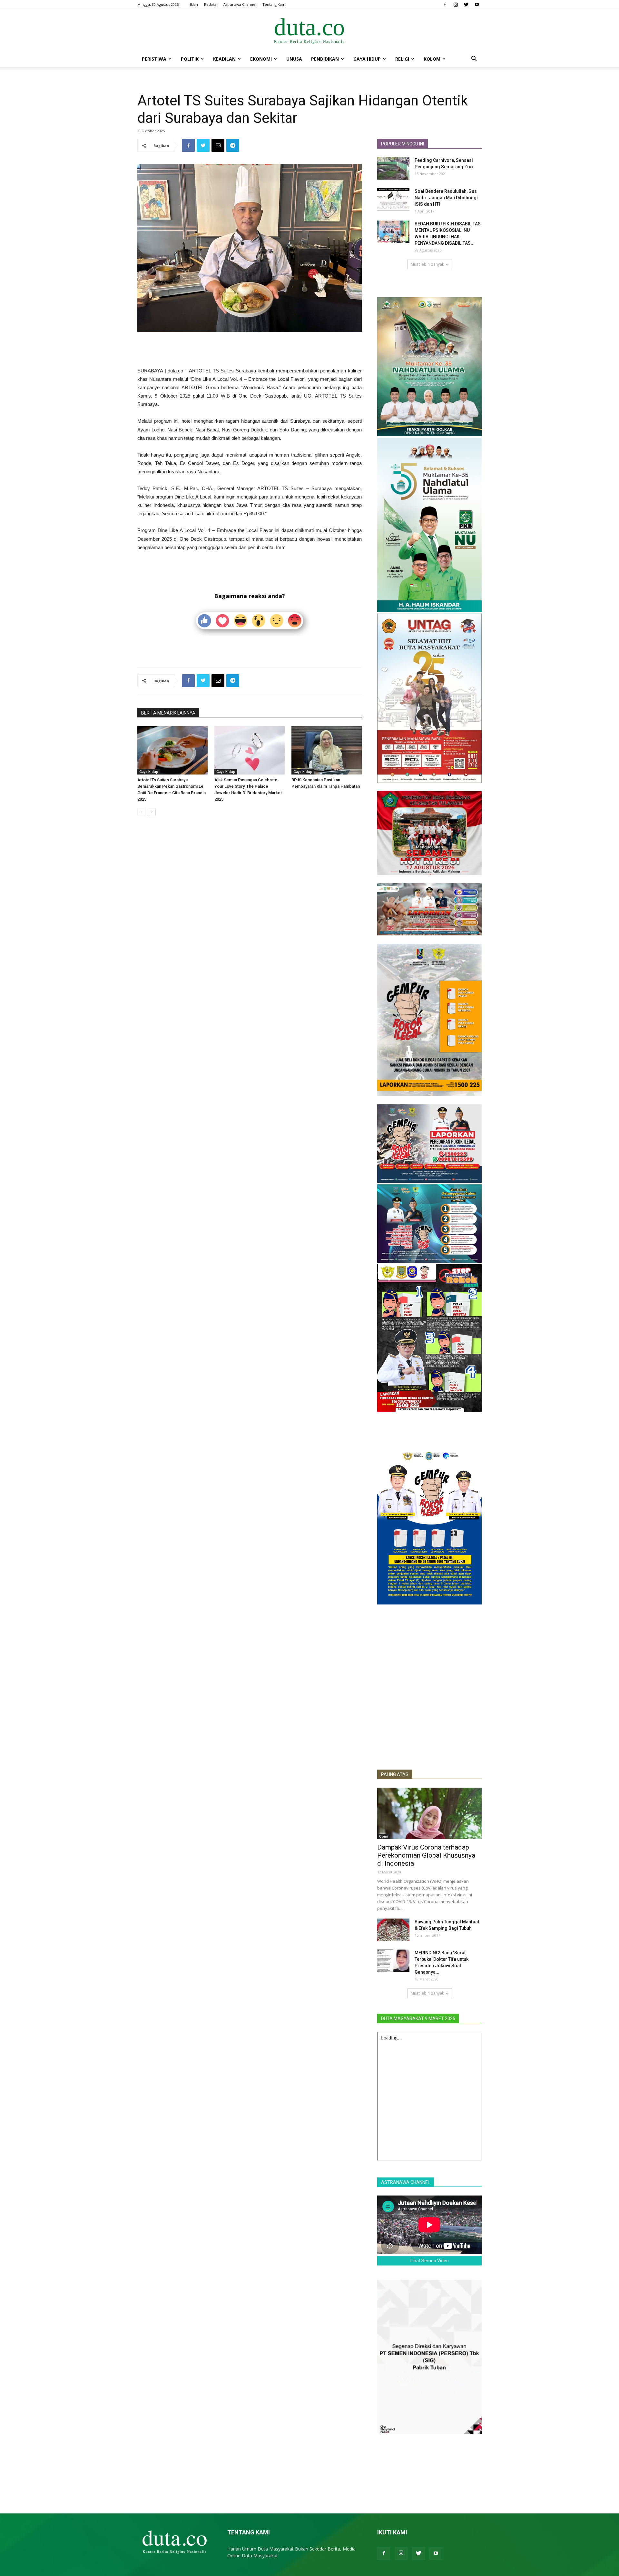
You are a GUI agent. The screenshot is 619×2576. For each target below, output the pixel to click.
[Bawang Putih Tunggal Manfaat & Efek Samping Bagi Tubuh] (393, 1930)
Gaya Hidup (367, 59)
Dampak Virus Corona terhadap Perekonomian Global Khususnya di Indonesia (426, 1855)
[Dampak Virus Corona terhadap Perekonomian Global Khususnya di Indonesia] (429, 1813)
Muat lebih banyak (427, 264)
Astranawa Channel (240, 4)
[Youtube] (477, 5)
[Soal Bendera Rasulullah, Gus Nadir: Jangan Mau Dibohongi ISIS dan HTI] (393, 199)
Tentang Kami (274, 4)
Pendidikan (325, 59)
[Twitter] (466, 5)
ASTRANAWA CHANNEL (406, 2182)
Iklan (194, 4)
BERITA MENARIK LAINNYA (168, 713)
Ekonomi (261, 59)
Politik (190, 59)
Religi (402, 59)
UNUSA (294, 59)
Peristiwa (154, 59)
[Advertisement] (250, 350)
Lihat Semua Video (430, 2261)
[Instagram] (456, 5)
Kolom (432, 59)
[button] (474, 59)
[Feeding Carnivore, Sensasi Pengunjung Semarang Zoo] (393, 168)
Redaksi (211, 4)
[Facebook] (445, 5)
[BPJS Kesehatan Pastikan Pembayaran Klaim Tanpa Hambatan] (327, 750)
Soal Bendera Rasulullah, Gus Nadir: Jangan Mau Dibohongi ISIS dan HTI (446, 198)
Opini (384, 1836)
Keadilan (224, 59)
